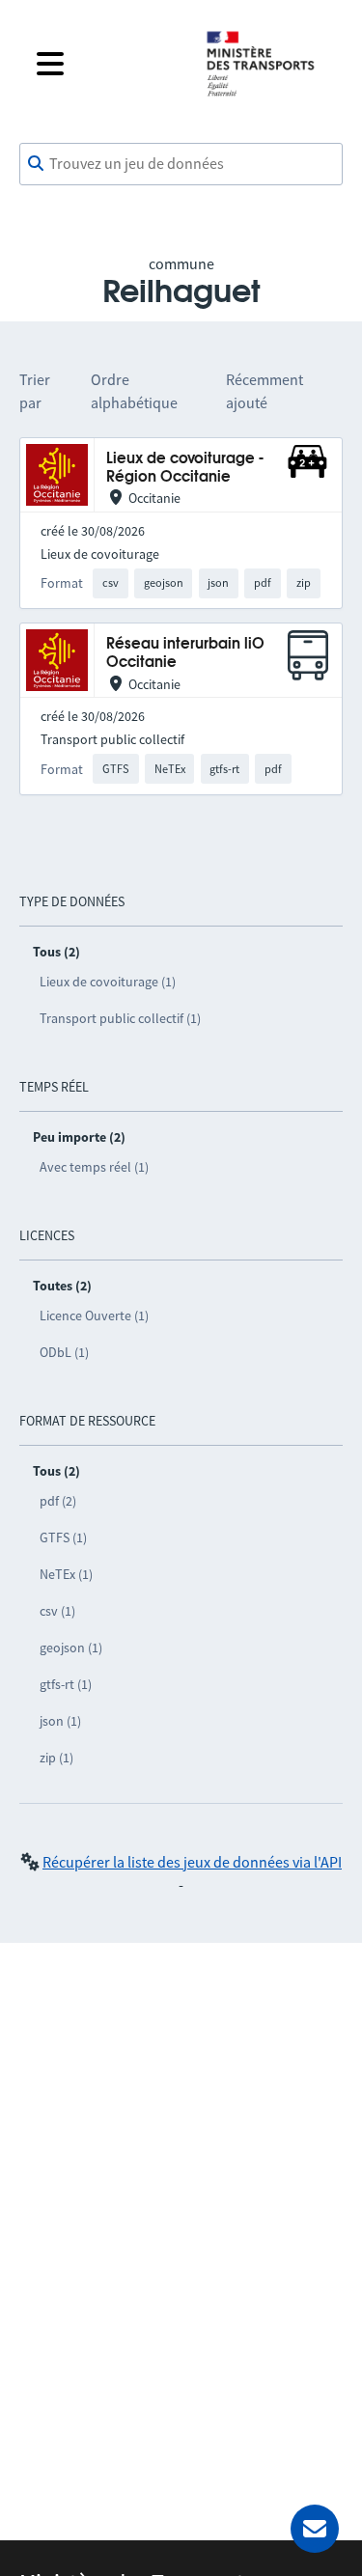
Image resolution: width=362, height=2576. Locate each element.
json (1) (60, 1721)
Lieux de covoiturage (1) (108, 982)
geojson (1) (71, 1648)
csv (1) (57, 1611)
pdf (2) (58, 1501)
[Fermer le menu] (106, 64)
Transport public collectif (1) (120, 1018)
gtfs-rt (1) (66, 1684)
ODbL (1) (64, 1352)
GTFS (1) (63, 1537)
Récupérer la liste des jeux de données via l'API (192, 1862)
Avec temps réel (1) (94, 1167)
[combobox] (181, 164)
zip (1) (56, 1758)
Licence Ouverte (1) (94, 1316)
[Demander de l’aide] (315, 2529)
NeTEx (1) (66, 1574)
